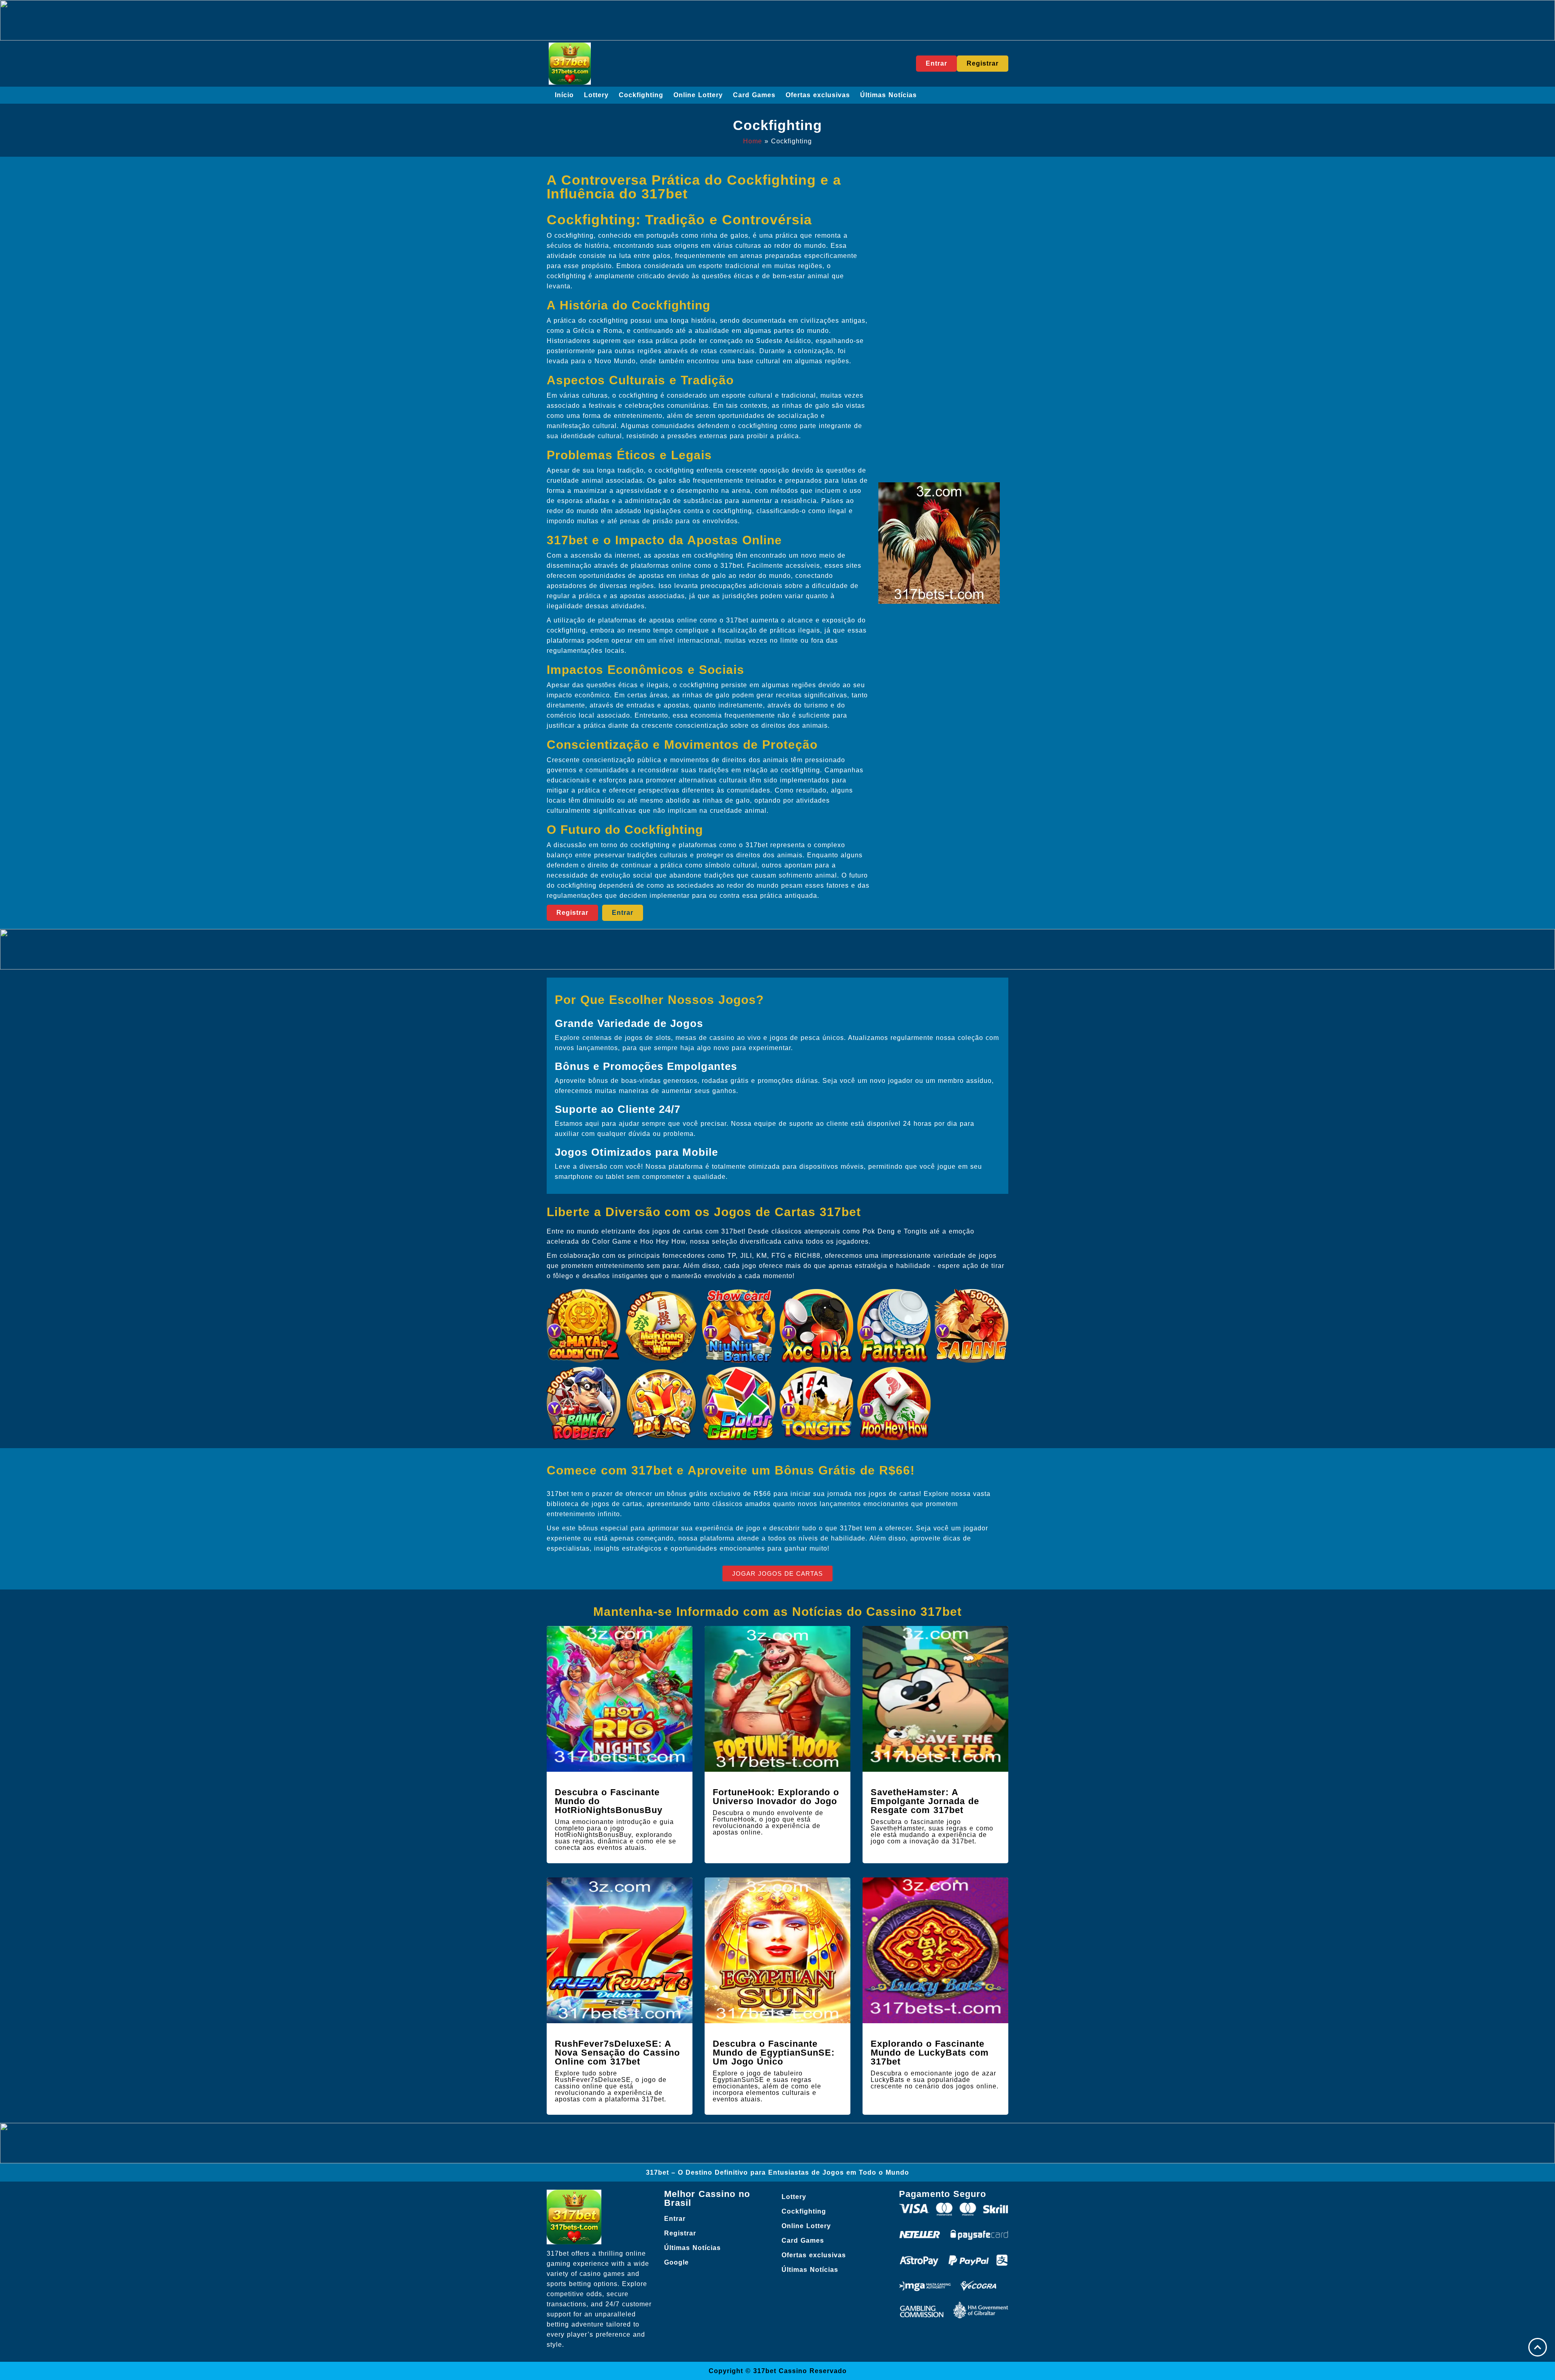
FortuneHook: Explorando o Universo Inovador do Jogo (776, 1797)
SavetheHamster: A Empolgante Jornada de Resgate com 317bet (925, 1801)
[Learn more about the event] (777, 20)
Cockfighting (641, 95)
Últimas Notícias (888, 95)
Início (564, 95)
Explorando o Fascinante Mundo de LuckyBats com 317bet (930, 2053)
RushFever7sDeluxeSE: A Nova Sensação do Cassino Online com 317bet (617, 2053)
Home (753, 141)
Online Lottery (698, 95)
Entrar (675, 2219)
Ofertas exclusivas (818, 95)
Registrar (680, 2233)
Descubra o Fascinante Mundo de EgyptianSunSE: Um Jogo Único (774, 2053)
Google (676, 2262)
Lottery (596, 95)
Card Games (754, 95)
